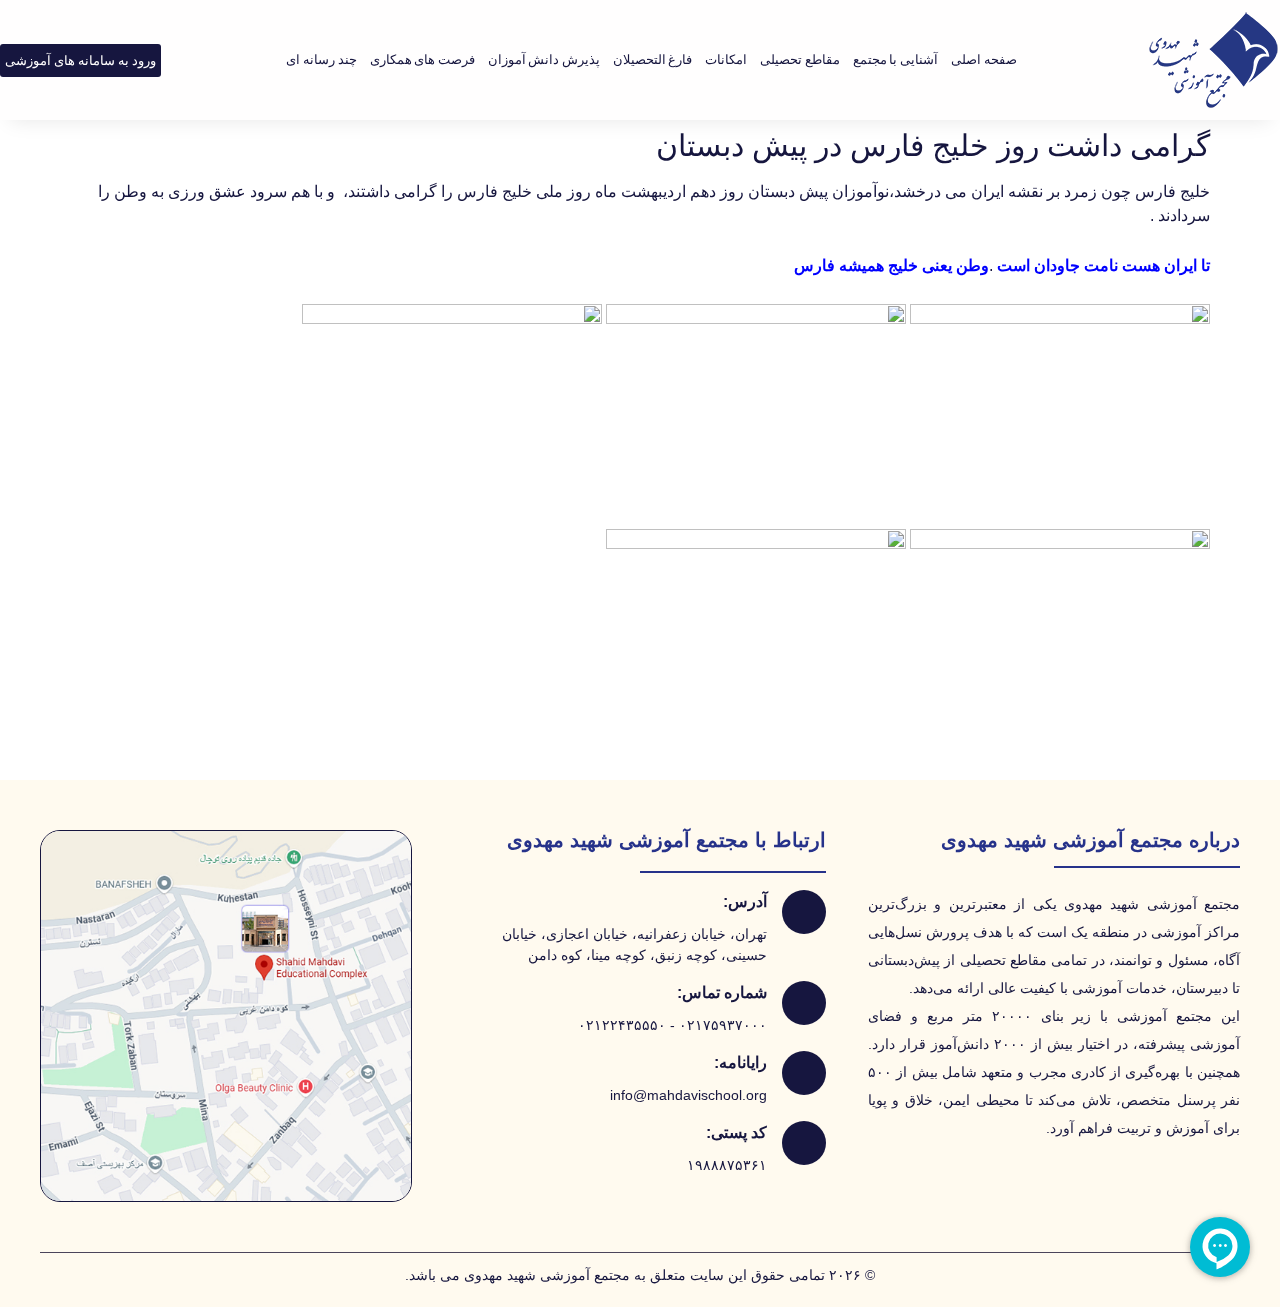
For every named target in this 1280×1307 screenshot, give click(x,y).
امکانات (726, 59)
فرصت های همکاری (422, 59)
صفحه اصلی (984, 59)
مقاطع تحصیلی (800, 59)
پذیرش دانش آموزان (544, 59)
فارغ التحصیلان (653, 59)
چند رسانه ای (321, 59)
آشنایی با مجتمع (895, 59)
